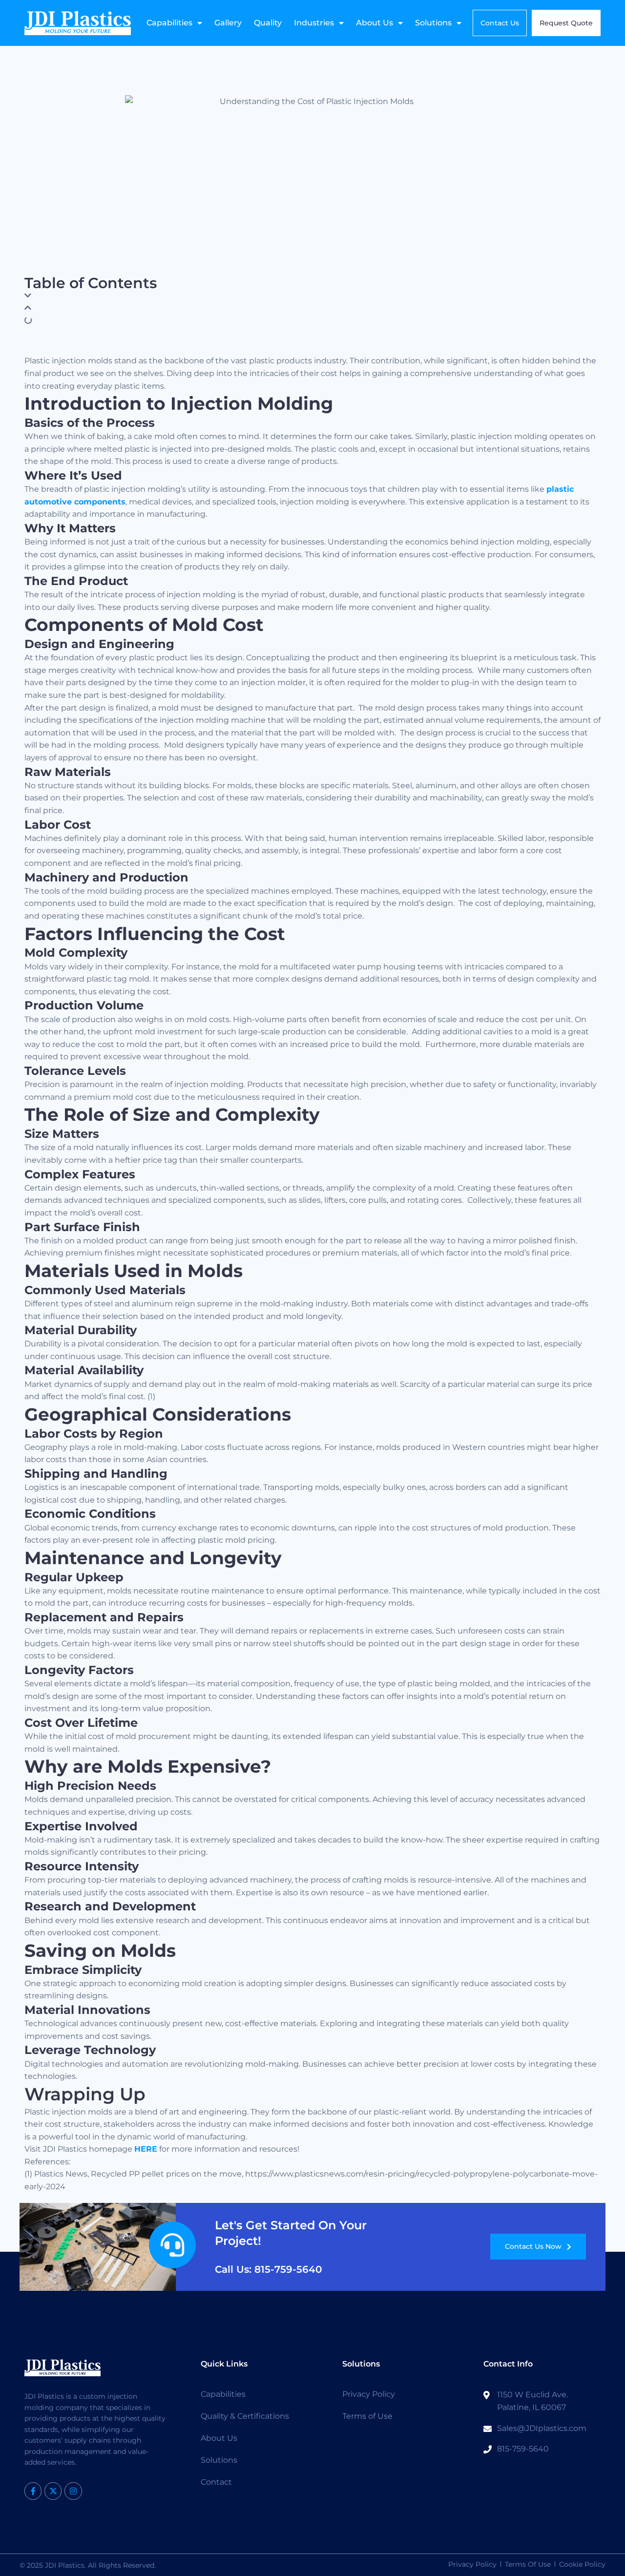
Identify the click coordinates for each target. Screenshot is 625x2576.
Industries (314, 23)
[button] (312, 296)
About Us (375, 23)
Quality (268, 23)
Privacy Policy (369, 2394)
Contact (216, 2482)
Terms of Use (367, 2416)
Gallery (228, 23)
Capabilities (169, 23)
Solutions (433, 23)
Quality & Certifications (245, 2416)
